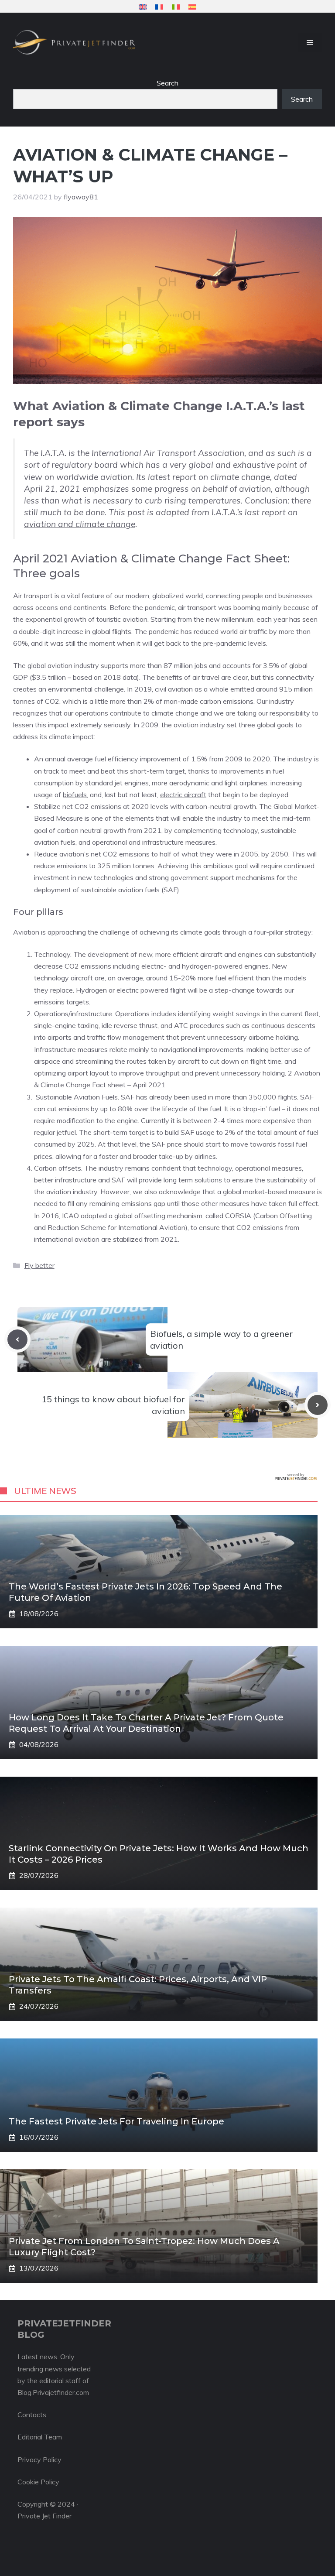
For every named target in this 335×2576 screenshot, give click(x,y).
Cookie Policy (38, 2482)
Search (167, 83)
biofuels (75, 795)
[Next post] (318, 1405)
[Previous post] (17, 1339)
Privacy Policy (39, 2460)
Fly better (39, 1265)
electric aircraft (183, 795)
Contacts (32, 2415)
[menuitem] (143, 7)
